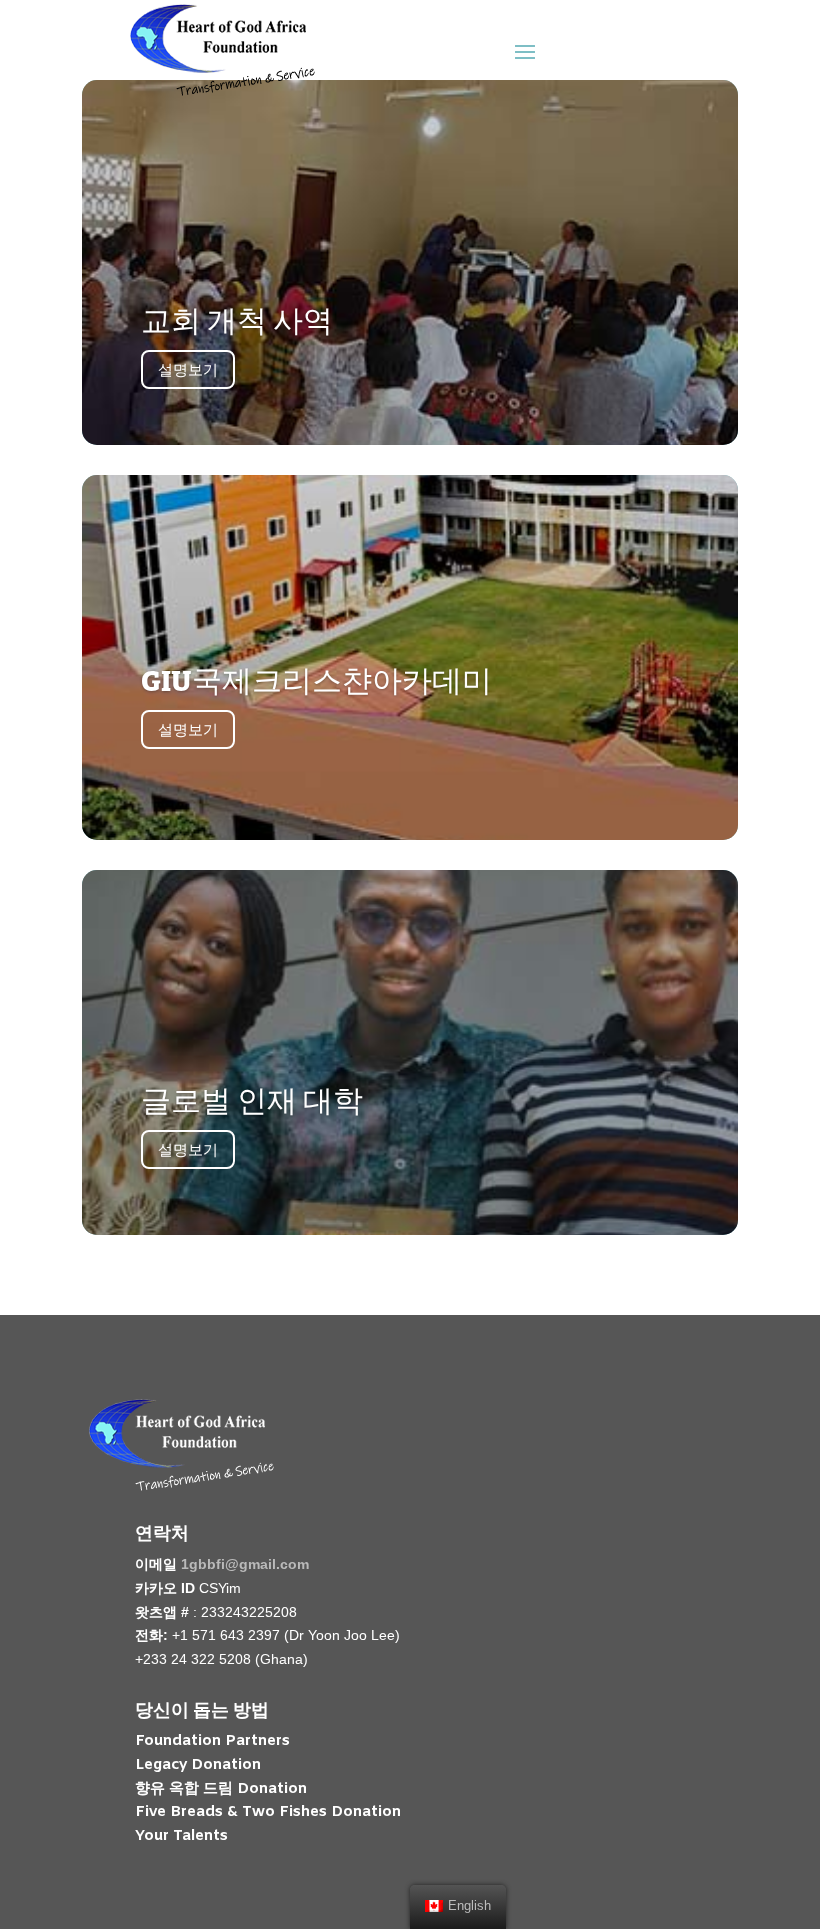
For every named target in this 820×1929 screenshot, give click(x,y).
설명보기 (188, 369)
